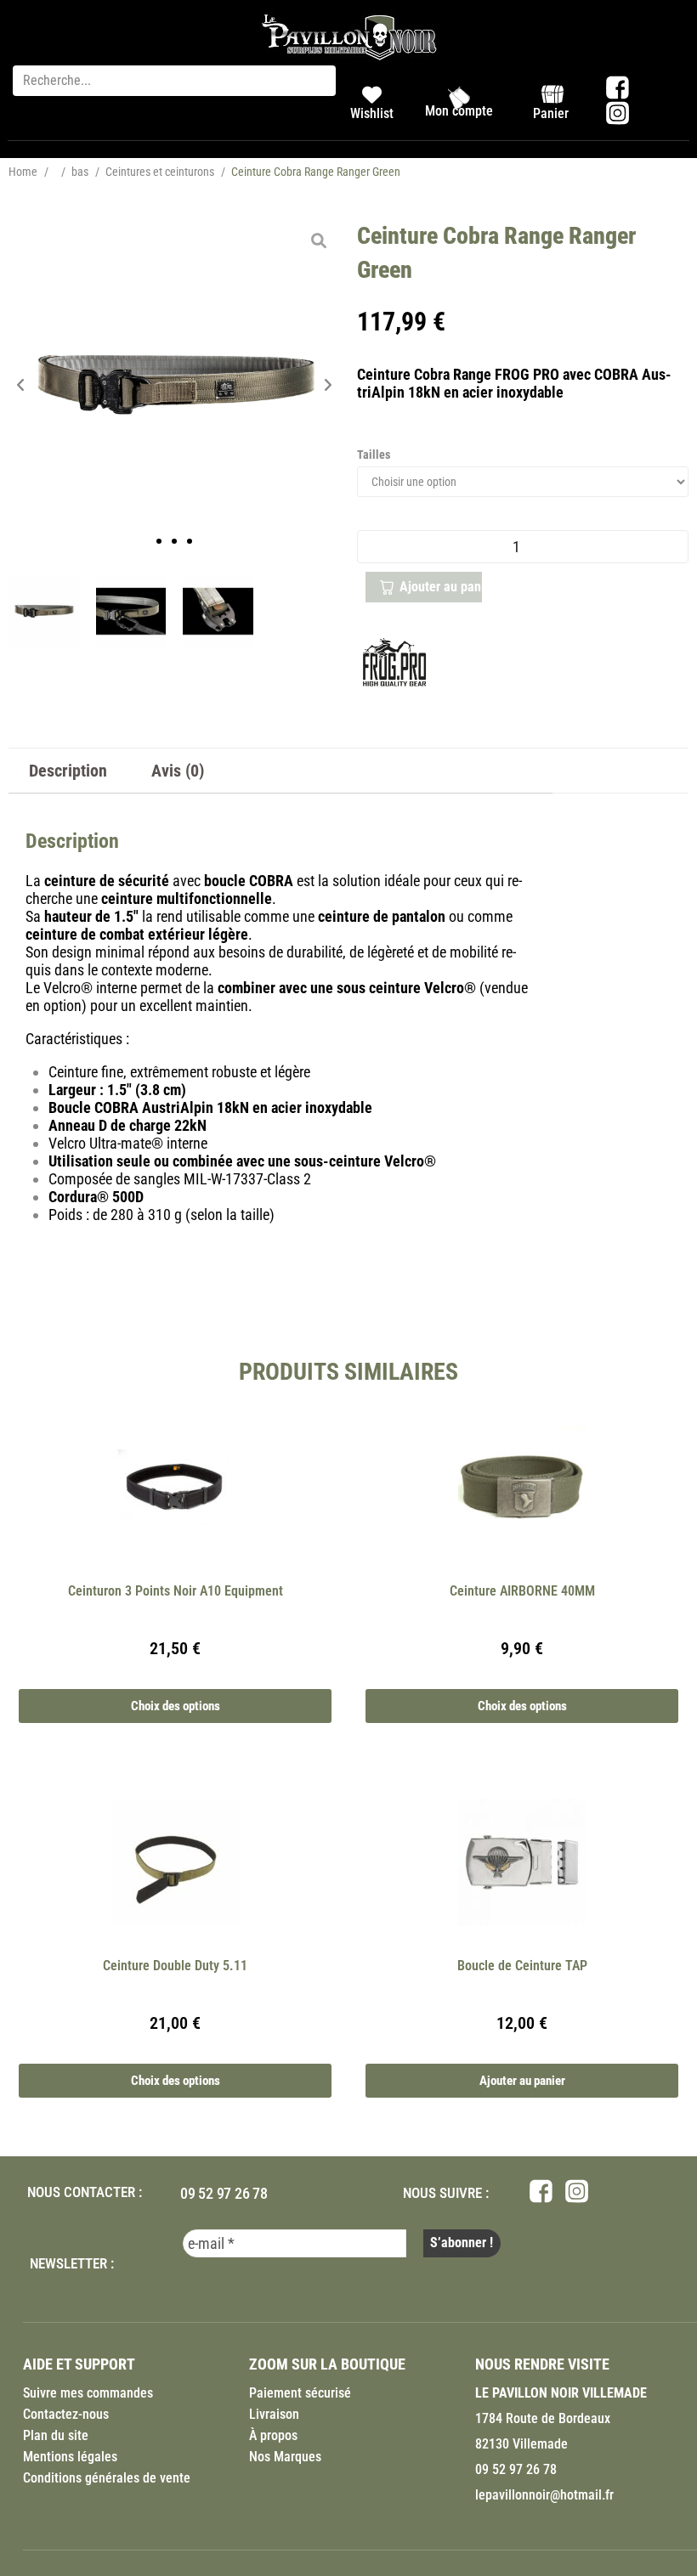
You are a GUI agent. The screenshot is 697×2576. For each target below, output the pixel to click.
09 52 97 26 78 (224, 2193)
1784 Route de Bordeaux (543, 2418)
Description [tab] (68, 771)
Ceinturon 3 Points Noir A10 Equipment (176, 1591)
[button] (21, 385)
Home (23, 172)
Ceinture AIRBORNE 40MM (522, 1591)
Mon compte (459, 111)
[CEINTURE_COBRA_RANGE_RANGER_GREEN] (174, 385)
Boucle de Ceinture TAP (522, 1966)
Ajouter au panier (441, 587)
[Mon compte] (459, 98)
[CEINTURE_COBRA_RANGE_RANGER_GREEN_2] (218, 611)
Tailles (374, 455)
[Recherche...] (174, 81)
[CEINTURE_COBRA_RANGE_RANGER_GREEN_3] (131, 611)
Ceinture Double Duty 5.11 (175, 1966)
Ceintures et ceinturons (160, 172)
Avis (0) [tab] (178, 771)
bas (80, 172)
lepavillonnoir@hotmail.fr (544, 2495)
